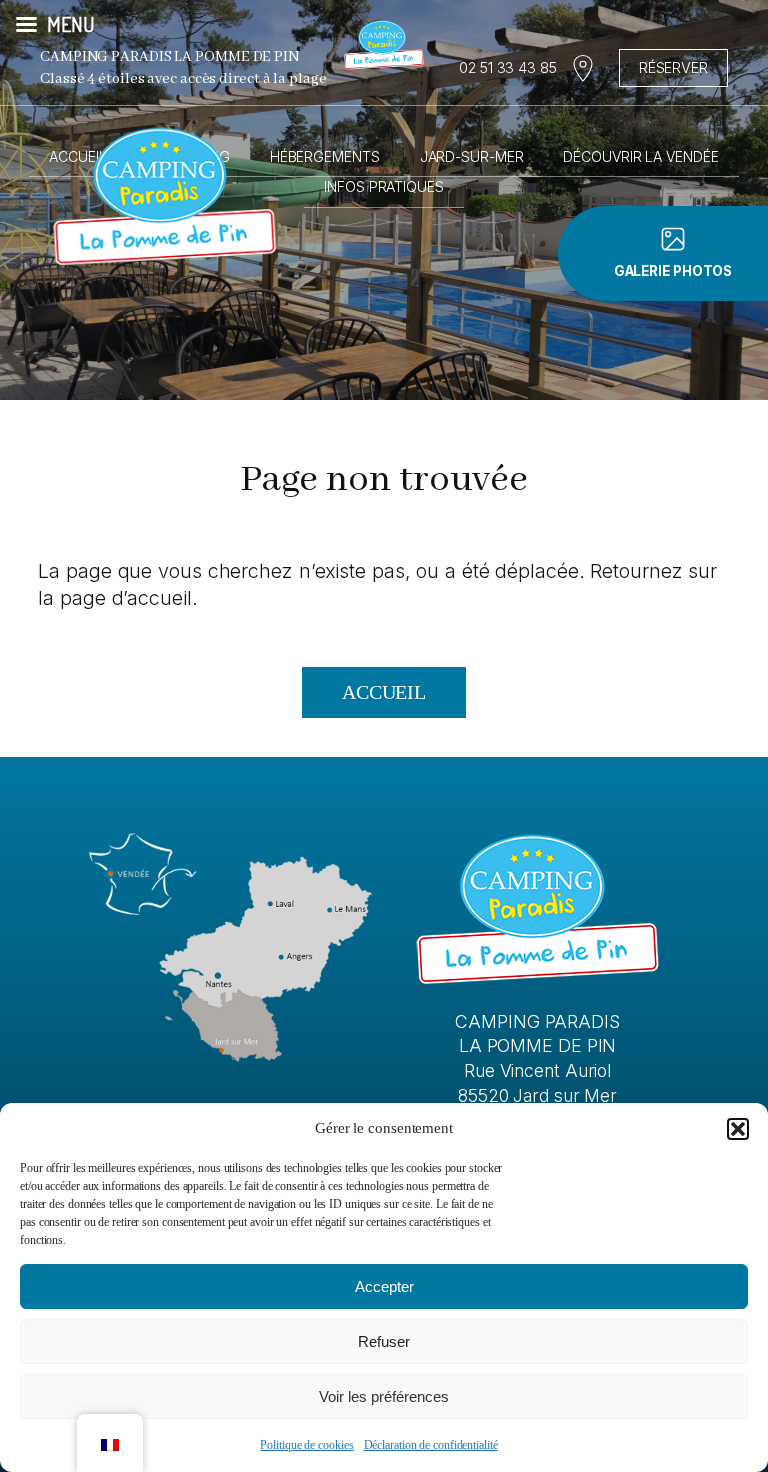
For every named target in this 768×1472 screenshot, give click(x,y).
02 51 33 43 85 (508, 67)
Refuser (384, 1341)
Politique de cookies (306, 1445)
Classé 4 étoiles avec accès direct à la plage (183, 79)
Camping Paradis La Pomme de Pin (169, 57)
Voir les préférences (384, 1396)
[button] (738, 1129)
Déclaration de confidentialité (431, 1445)
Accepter (384, 1286)
